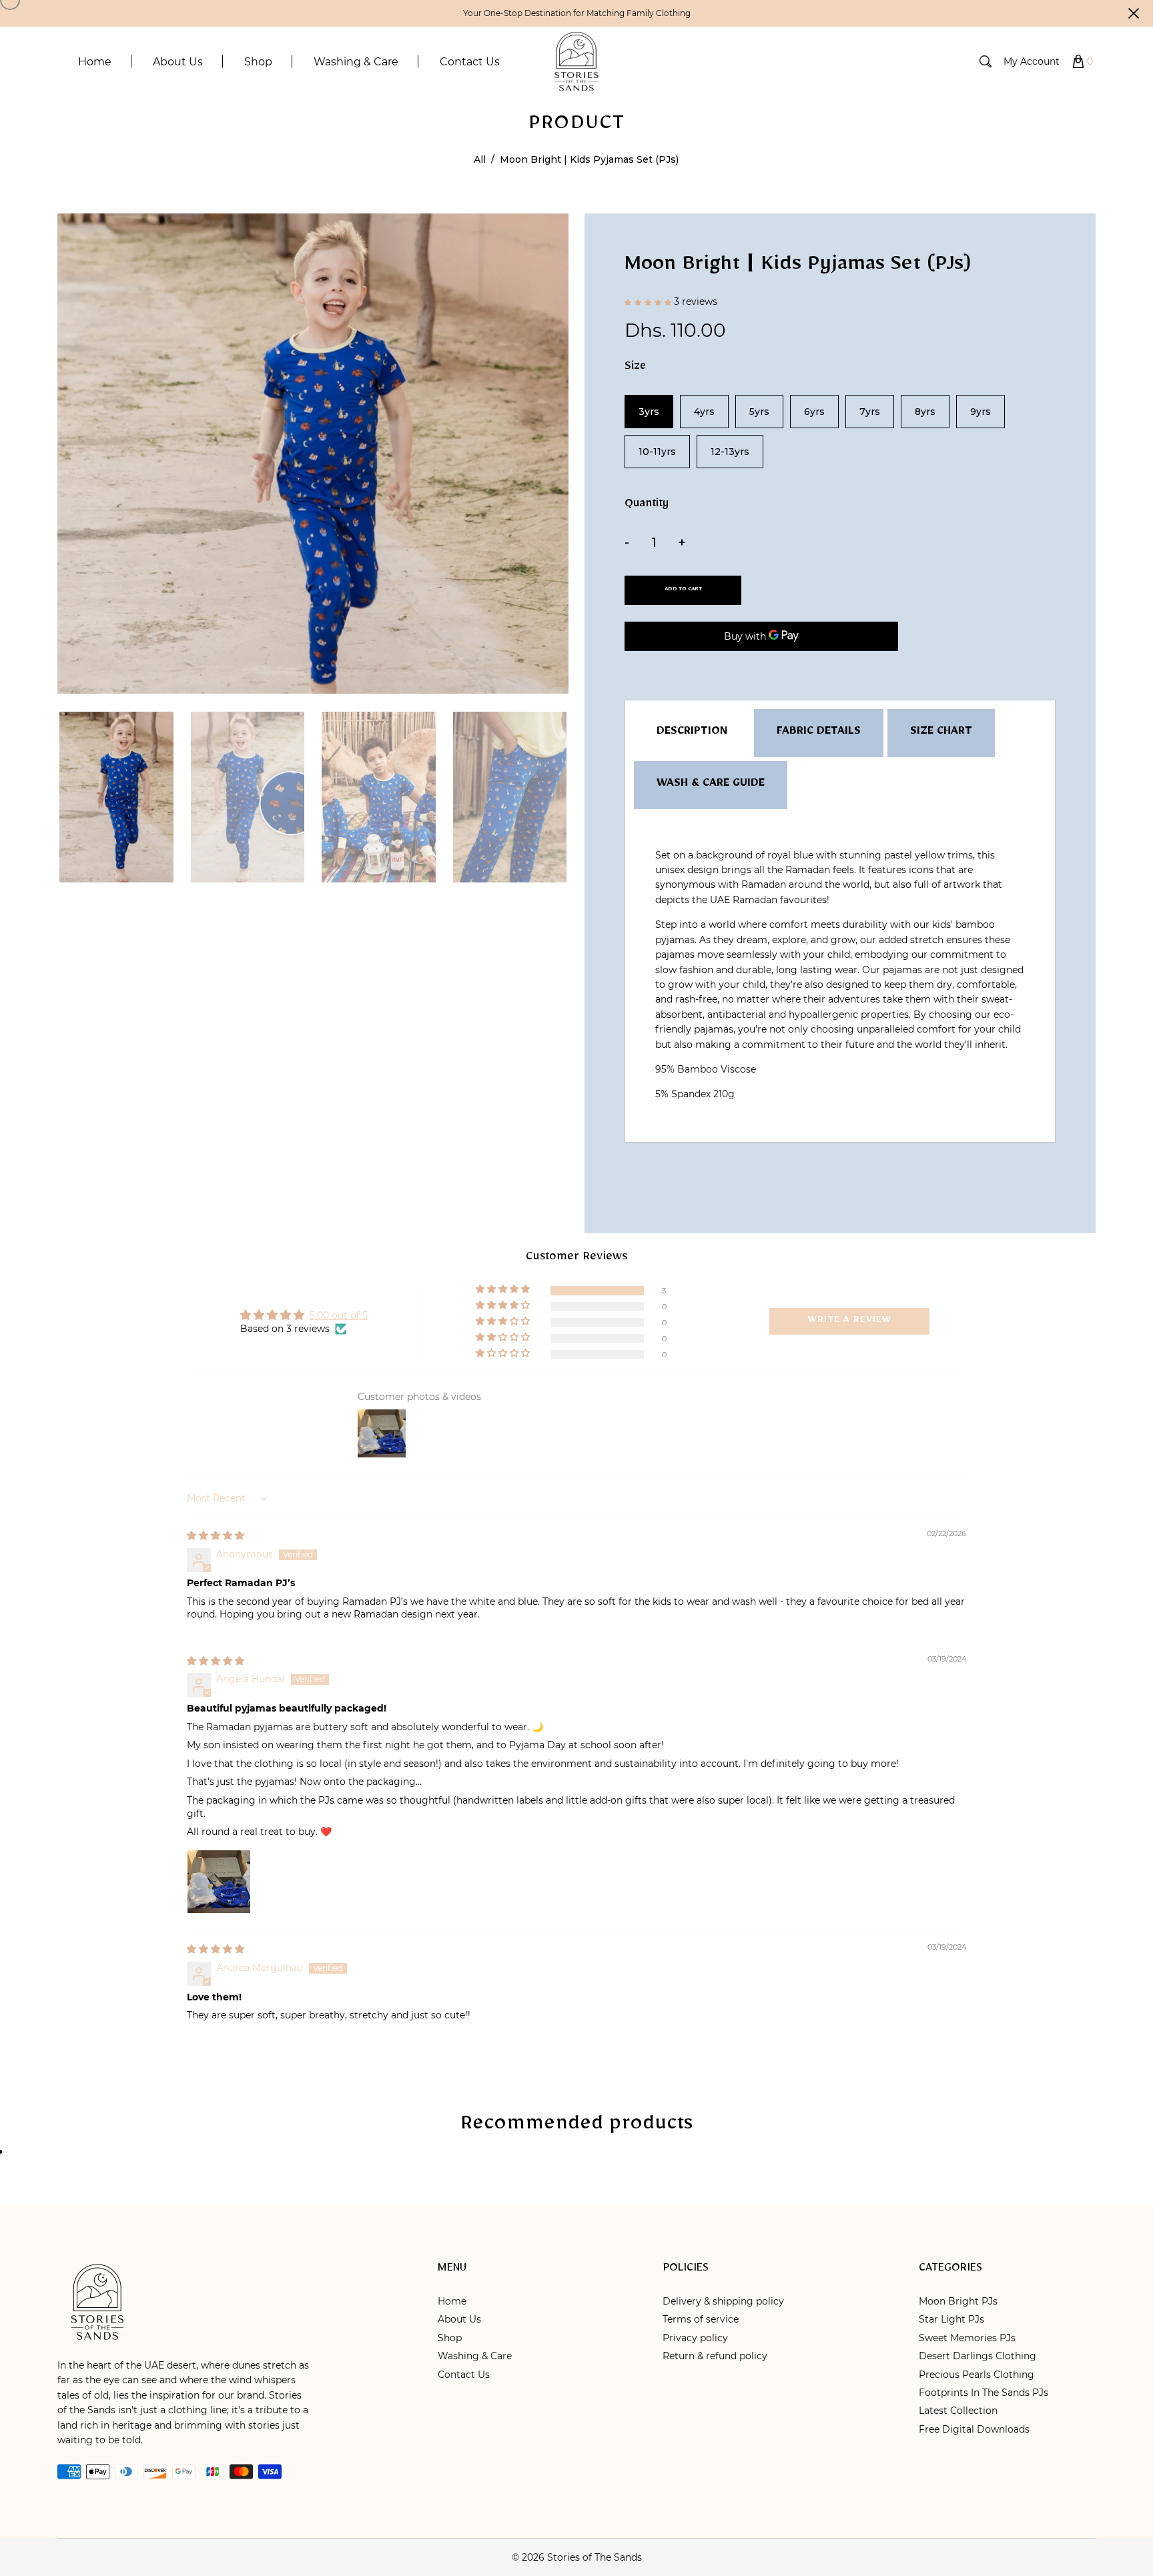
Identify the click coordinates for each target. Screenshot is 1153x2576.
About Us (459, 2319)
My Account (1032, 61)
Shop (450, 2338)
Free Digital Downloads (974, 2429)
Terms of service (701, 2319)
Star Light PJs (951, 2319)
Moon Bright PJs (958, 2301)
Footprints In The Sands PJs (984, 2393)
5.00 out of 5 (339, 1315)
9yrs (981, 412)
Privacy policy (695, 2338)
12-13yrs (730, 452)
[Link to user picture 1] (219, 1882)
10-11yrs (657, 452)
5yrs (759, 412)
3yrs (649, 412)
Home (452, 2301)
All (480, 159)
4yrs (704, 412)
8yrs (925, 412)
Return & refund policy (715, 2356)
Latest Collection (958, 2411)
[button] (649, 305)
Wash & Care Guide (711, 785)
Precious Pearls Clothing (977, 2375)
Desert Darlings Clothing (978, 2356)
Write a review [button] (850, 1321)
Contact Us (464, 2375)
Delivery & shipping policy (723, 2301)
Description (692, 733)
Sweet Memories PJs (967, 2338)
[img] (216, 1535)
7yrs (870, 412)
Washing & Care (475, 2356)
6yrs (814, 412)
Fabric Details (819, 733)
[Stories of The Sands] (576, 61)
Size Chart (941, 733)
